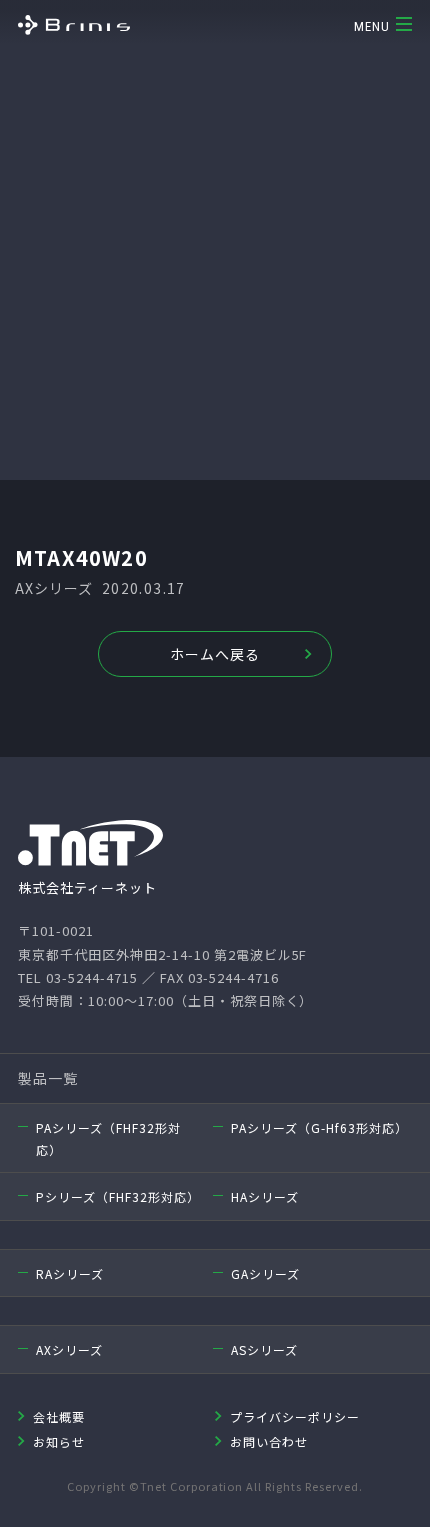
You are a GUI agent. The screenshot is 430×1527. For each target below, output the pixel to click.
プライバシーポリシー (295, 1416)
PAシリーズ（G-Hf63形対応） (319, 1127)
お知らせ (59, 1441)
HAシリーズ (265, 1196)
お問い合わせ (269, 1441)
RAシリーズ (70, 1273)
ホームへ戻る (215, 654)
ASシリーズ (264, 1349)
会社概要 (59, 1416)
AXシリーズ (69, 1349)
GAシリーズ (265, 1273)
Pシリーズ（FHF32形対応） (116, 1196)
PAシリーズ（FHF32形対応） (108, 1138)
